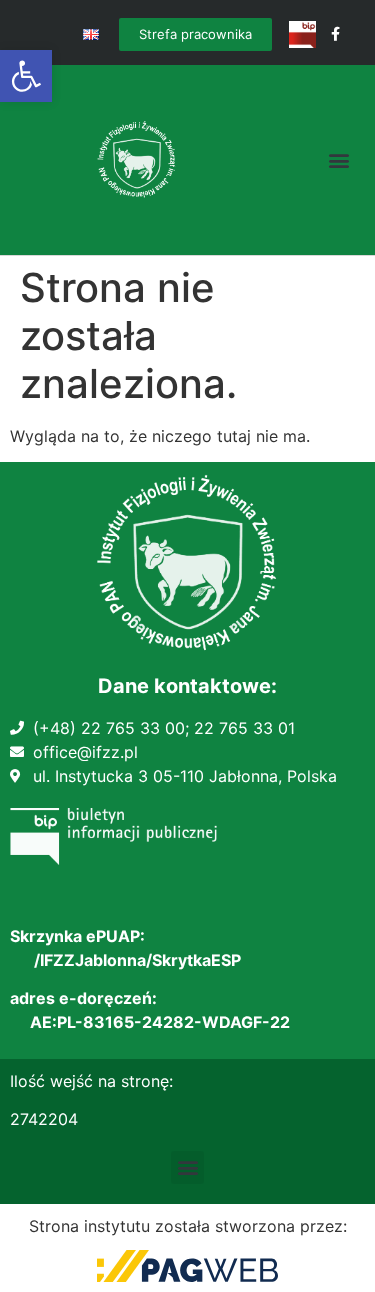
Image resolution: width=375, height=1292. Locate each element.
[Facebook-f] (335, 34)
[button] (26, 76)
